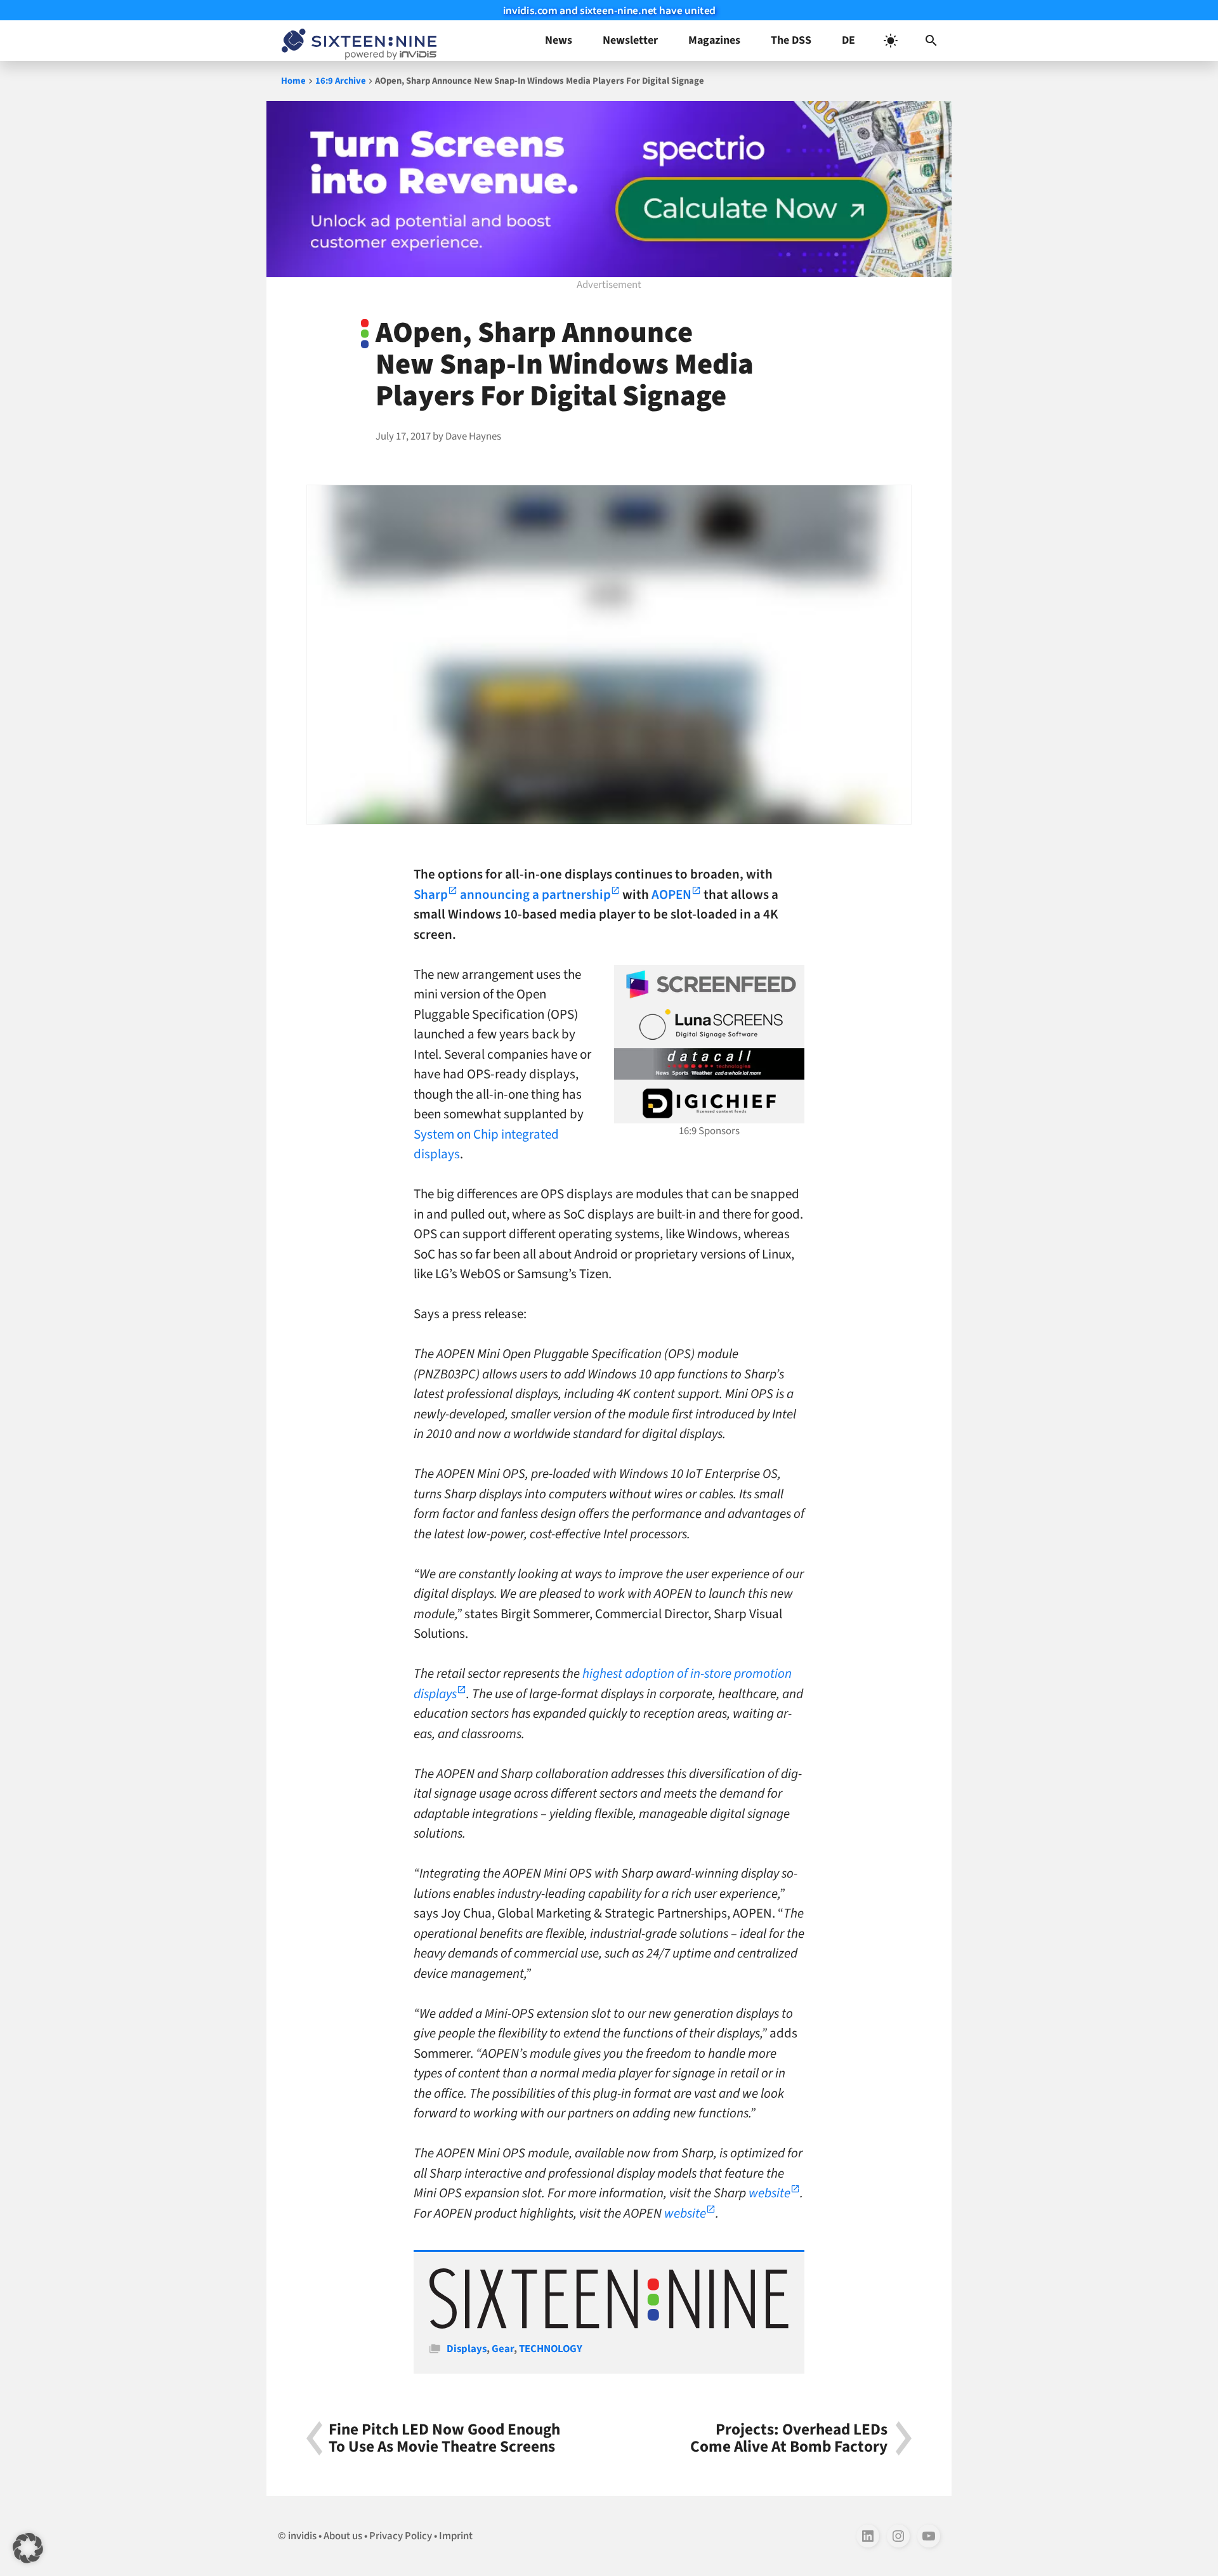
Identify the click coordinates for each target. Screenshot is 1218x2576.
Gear (503, 2349)
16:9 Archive (341, 81)
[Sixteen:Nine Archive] (609, 2325)
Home (293, 81)
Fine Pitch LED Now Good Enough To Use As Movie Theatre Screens (444, 2438)
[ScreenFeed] (709, 984)
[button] (931, 41)
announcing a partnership (535, 894)
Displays (467, 2349)
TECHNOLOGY (551, 2349)
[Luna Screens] (709, 1024)
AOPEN (671, 894)
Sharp (431, 894)
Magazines (714, 40)
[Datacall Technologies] (709, 1064)
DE (848, 40)
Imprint (456, 2536)
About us (343, 2536)
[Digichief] (709, 1104)
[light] (891, 41)
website (769, 2193)
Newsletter (630, 40)
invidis (302, 2536)
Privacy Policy (401, 2536)
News (559, 40)
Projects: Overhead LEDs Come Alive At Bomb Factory (789, 2438)
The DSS (791, 40)
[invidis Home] (357, 41)
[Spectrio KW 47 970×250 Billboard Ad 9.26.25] (609, 189)
